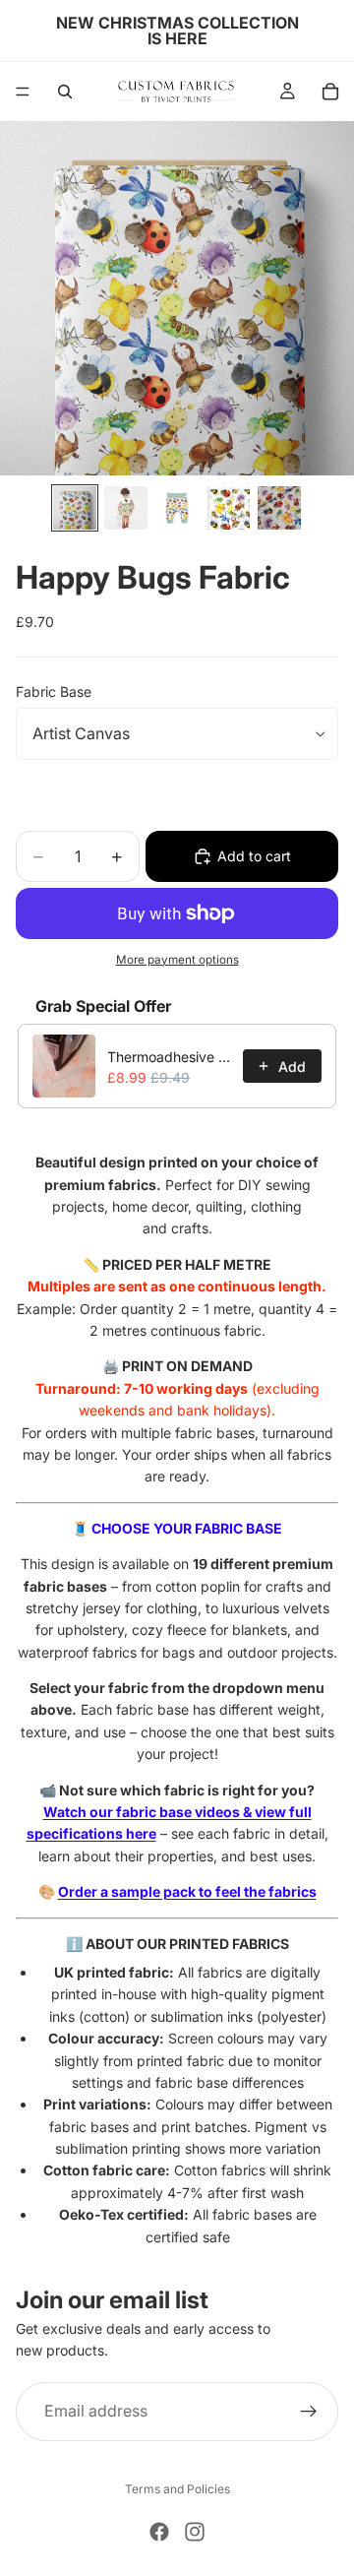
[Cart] (330, 92)
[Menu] (23, 92)
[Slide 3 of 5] (177, 508)
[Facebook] (159, 2532)
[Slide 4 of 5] (228, 508)
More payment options (177, 960)
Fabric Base (54, 691)
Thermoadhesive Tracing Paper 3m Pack (169, 1057)
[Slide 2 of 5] (126, 508)
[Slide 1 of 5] (75, 508)
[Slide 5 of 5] (279, 508)
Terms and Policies (177, 2489)
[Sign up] (309, 2412)
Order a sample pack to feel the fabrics (187, 1891)
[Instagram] (195, 2532)
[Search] (65, 92)
